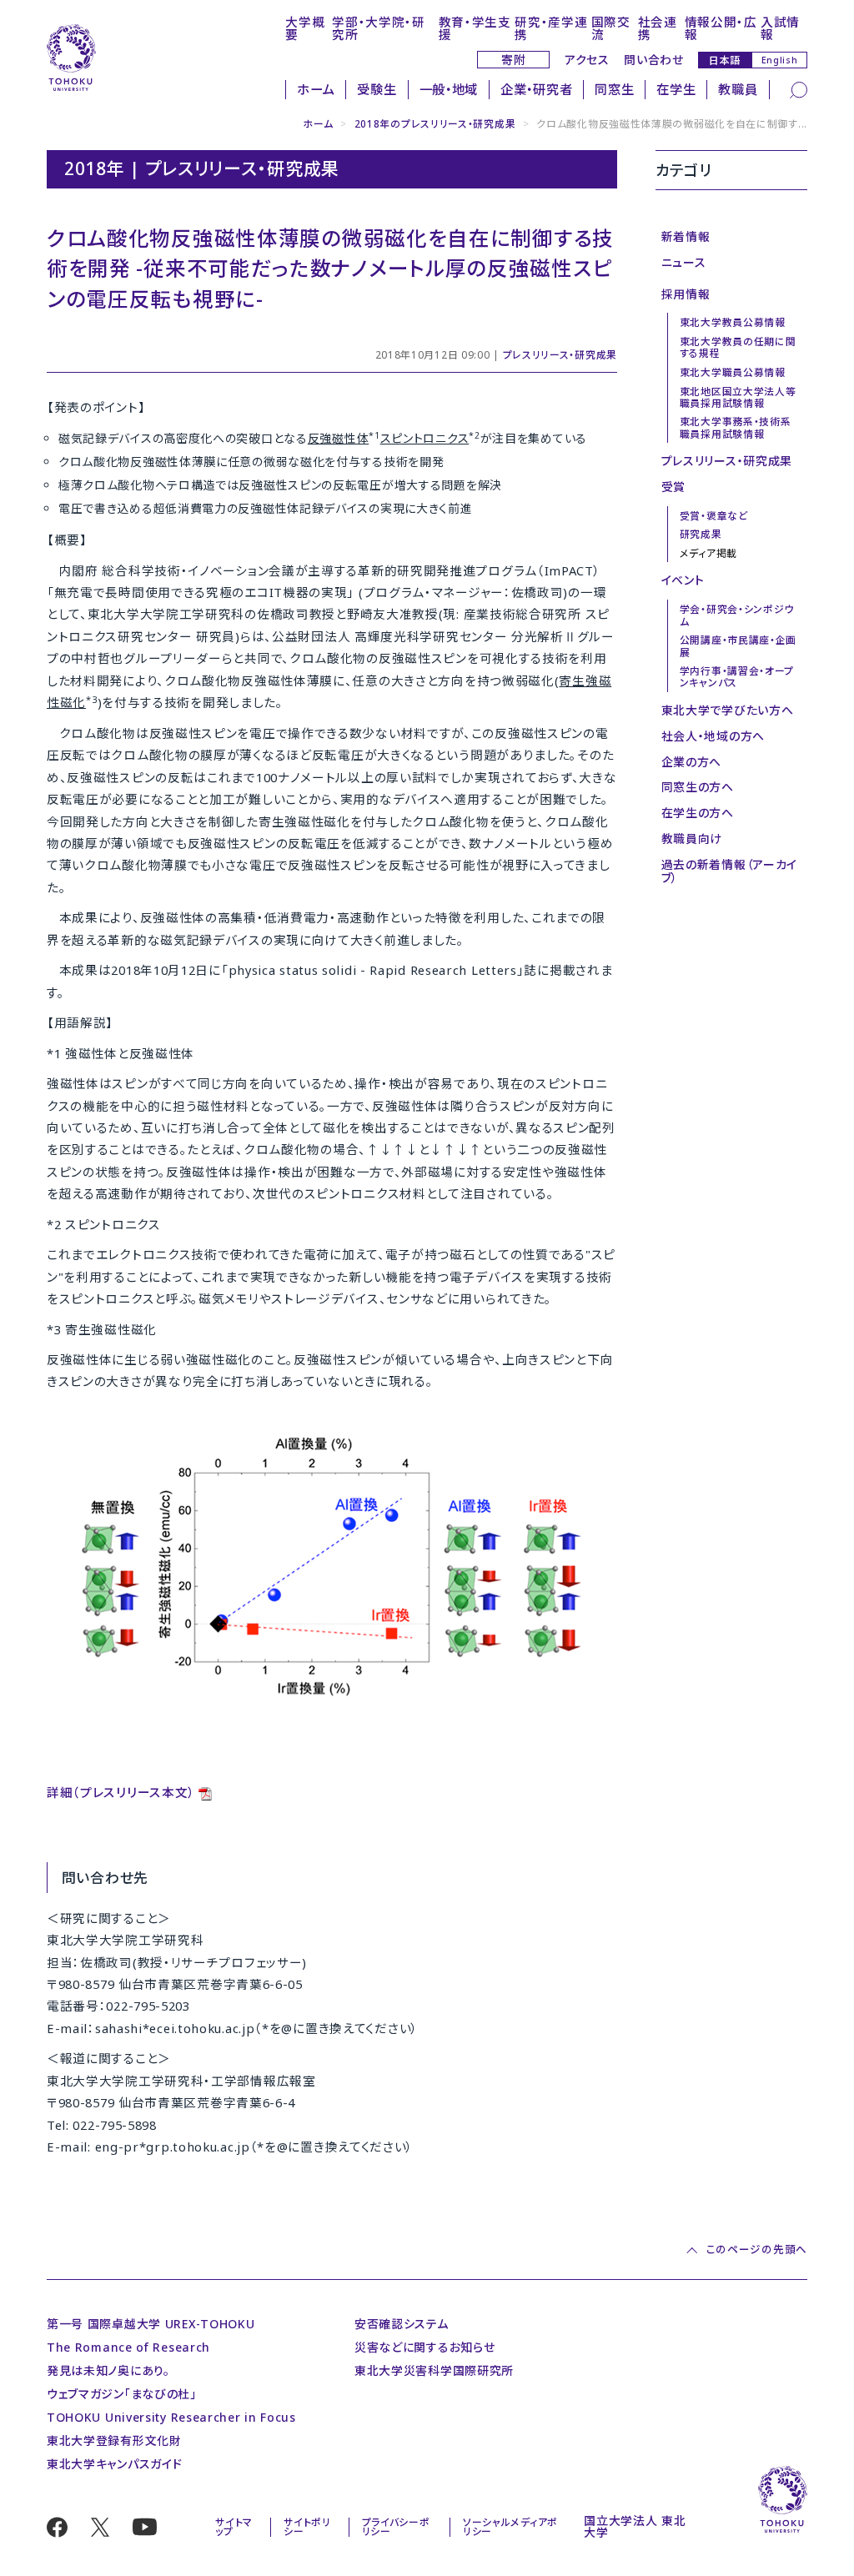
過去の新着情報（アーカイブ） (729, 871)
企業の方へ (692, 762)
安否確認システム (402, 2324)
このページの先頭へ (757, 2251)
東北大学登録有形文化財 (114, 2440)
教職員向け (692, 839)
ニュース (684, 262)
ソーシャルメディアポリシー (510, 2527)
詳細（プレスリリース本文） (121, 1792)
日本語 (725, 60)
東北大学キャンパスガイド (114, 2464)
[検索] (799, 88)
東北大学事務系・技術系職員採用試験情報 (736, 427)
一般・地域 (449, 90)
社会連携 (658, 28)
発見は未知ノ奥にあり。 (108, 2370)
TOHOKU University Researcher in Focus (171, 2417)
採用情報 (686, 294)
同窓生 (614, 90)
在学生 (676, 90)
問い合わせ (654, 60)
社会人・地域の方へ (713, 736)
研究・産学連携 (551, 28)
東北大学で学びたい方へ (728, 710)
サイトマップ (234, 2527)
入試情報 (780, 28)
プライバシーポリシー (396, 2527)
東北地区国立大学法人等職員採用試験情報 (738, 397)
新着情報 (686, 236)
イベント (683, 580)
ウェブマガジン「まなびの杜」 (122, 2394)
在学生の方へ (698, 813)
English (780, 60)
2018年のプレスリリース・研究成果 (435, 123)
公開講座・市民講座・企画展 (738, 645)
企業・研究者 (536, 90)
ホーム (316, 90)
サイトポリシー (307, 2527)
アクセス (587, 60)
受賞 (673, 487)
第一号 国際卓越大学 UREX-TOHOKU (151, 2324)
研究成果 (701, 534)
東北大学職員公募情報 (733, 372)
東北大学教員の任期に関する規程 (738, 347)
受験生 (377, 90)
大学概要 (305, 28)
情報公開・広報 (721, 28)
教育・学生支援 (475, 28)
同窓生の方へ (698, 787)
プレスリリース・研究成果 (560, 354)
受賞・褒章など (714, 515)
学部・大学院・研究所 (379, 28)
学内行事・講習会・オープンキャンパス (737, 676)
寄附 (513, 60)
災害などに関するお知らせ (424, 2347)
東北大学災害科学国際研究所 (434, 2370)
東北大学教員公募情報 (733, 322)
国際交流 (611, 28)
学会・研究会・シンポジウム (737, 615)
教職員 (738, 90)
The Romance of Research (128, 2347)
